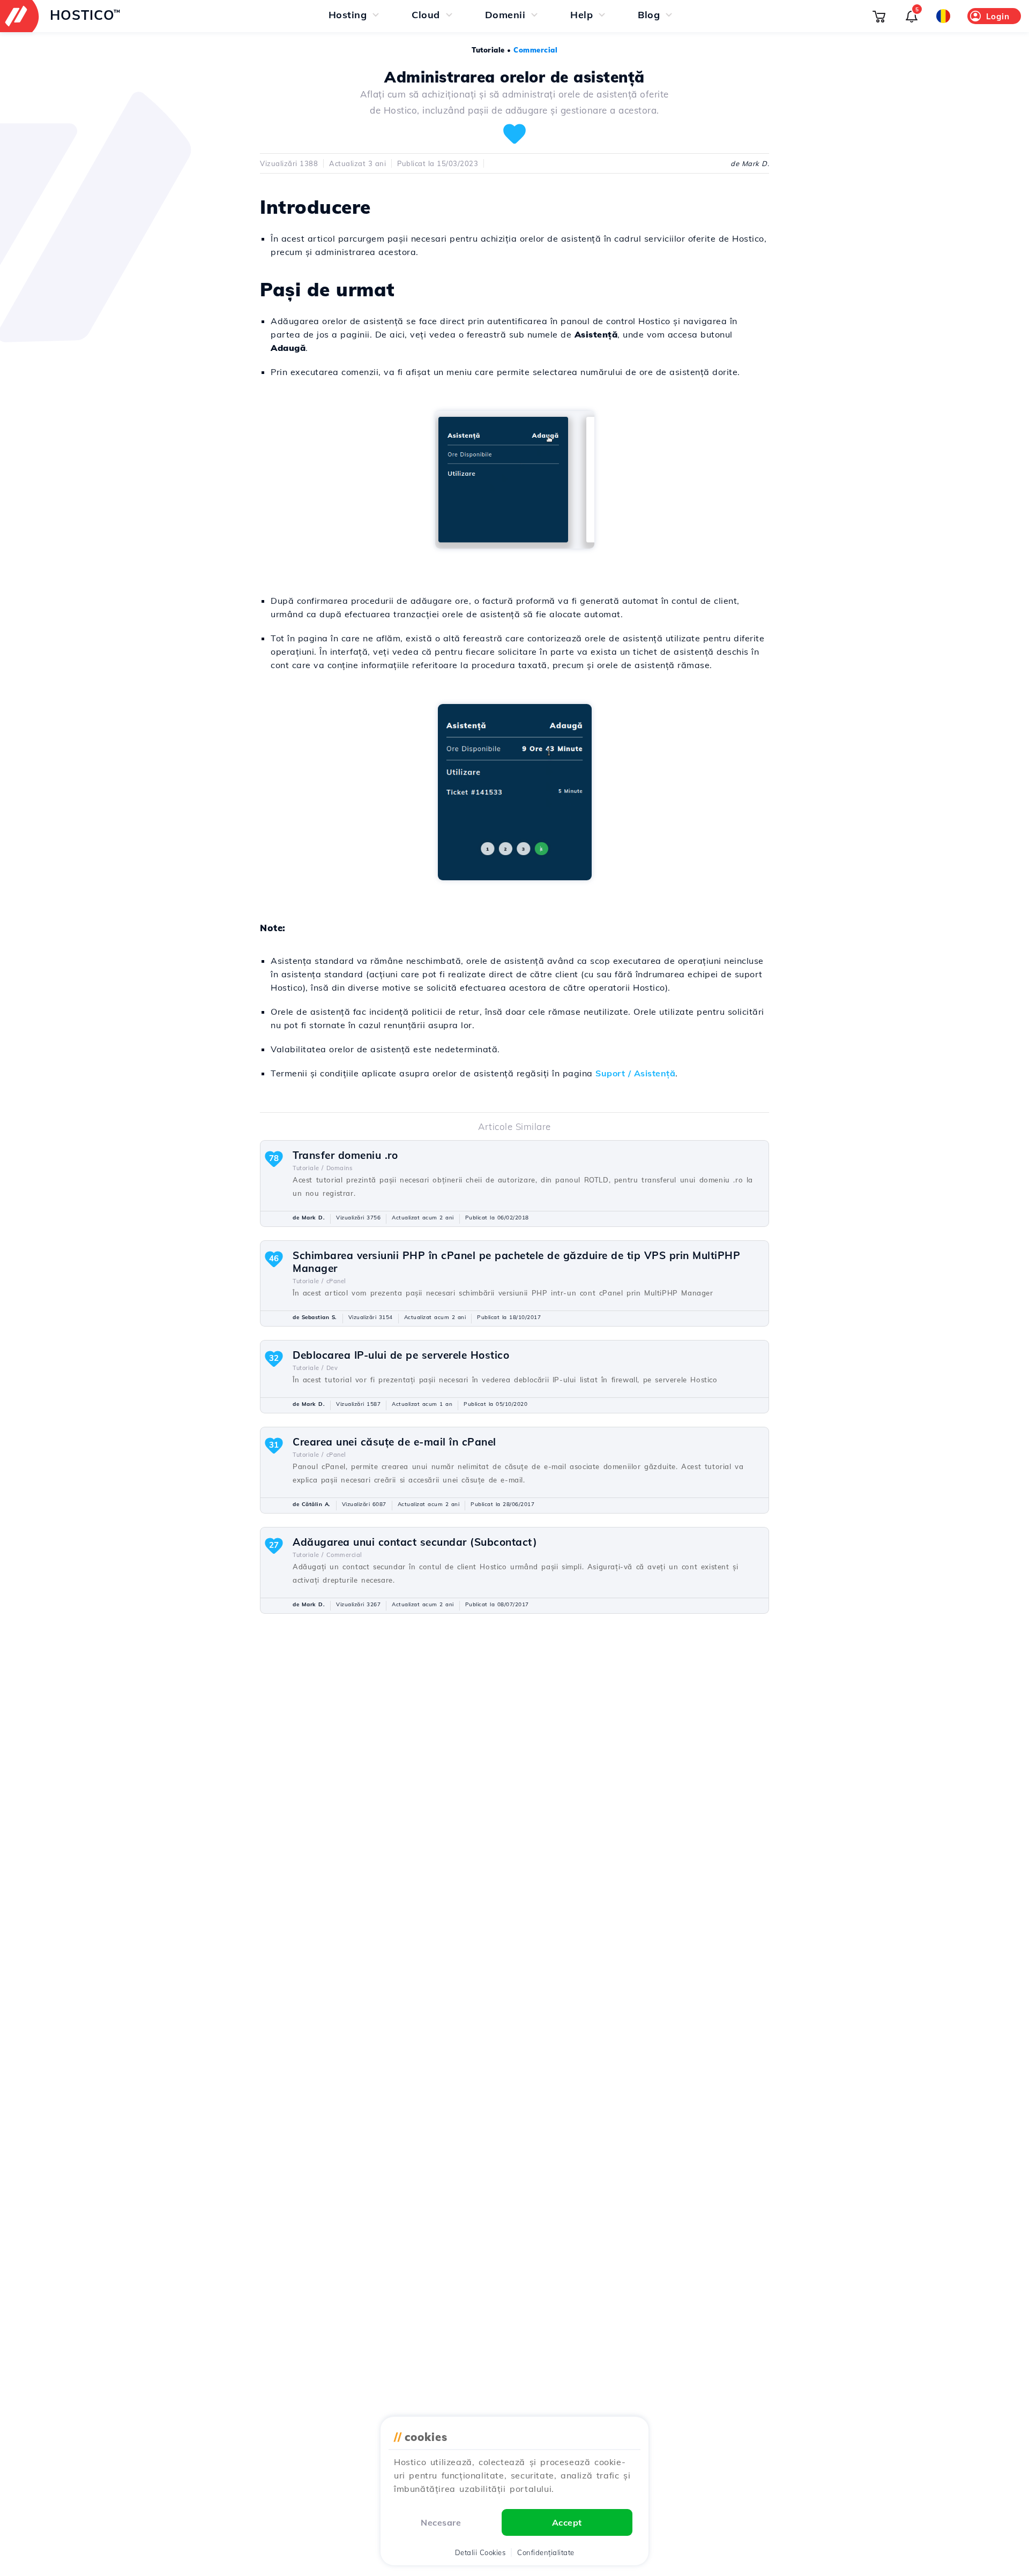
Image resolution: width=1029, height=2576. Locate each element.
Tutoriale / (308, 1168)
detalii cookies (480, 2552)
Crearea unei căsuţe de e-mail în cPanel (394, 1442)
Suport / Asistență (635, 1073)
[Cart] (879, 16)
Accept (567, 2522)
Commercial (535, 50)
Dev (332, 1368)
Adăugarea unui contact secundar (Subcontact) (415, 1542)
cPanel (336, 1281)
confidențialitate (546, 2552)
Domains (340, 1168)
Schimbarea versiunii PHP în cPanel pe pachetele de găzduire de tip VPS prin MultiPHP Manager (516, 1262)
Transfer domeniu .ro (345, 1155)
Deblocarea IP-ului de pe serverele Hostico (401, 1355)
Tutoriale (488, 50)
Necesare (441, 2522)
